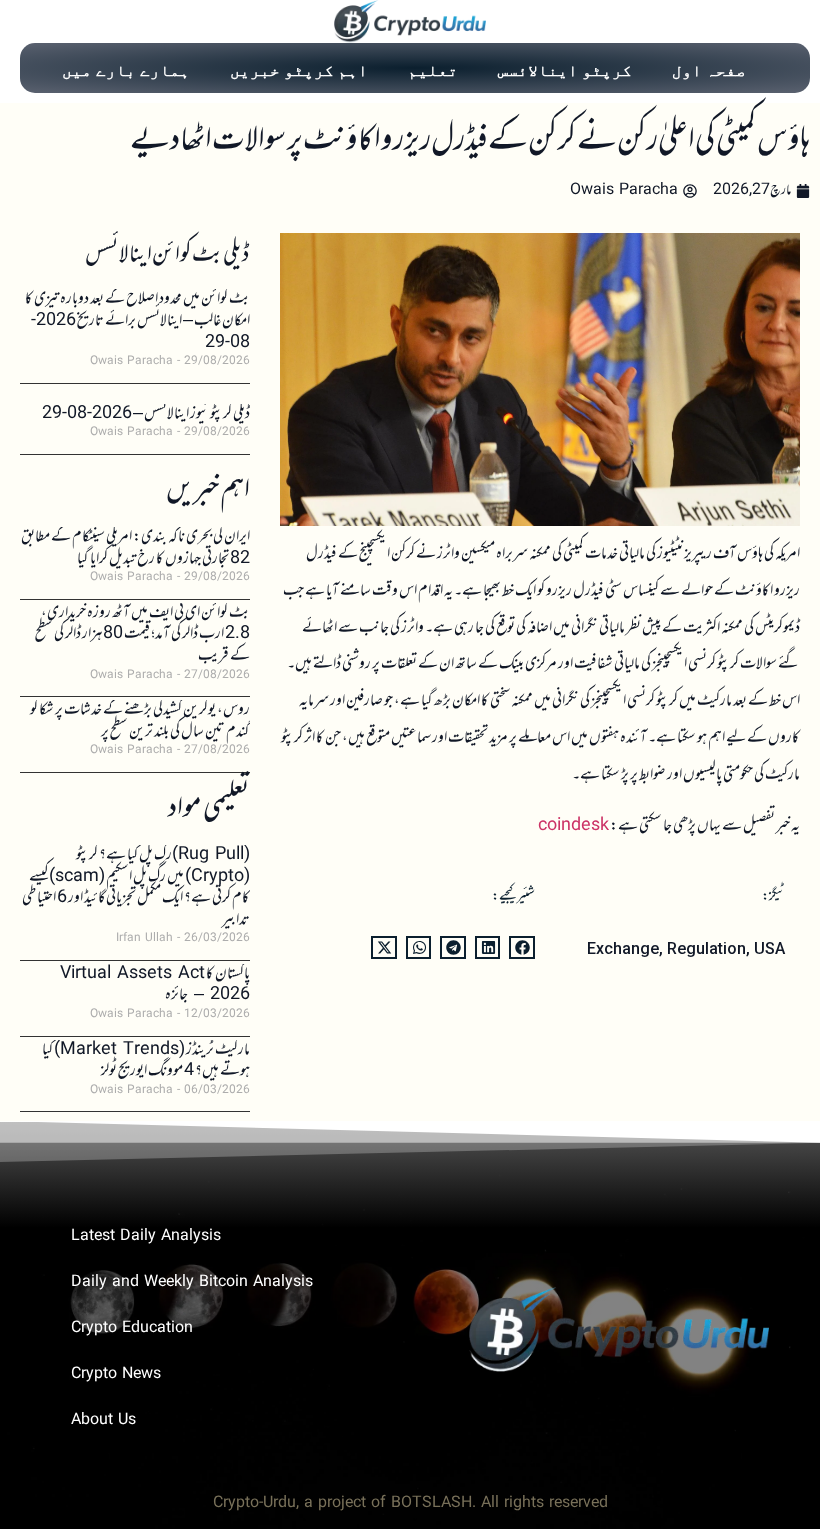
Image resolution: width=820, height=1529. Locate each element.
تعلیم (433, 70)
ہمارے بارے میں (126, 70)
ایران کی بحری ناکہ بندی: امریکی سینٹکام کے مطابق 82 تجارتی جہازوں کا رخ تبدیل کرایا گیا (135, 548)
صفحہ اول (709, 70)
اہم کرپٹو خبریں (299, 70)
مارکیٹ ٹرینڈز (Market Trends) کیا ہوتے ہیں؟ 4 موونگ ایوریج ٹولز (146, 1061)
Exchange (623, 948)
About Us (103, 1420)
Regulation (706, 948)
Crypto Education (132, 1328)
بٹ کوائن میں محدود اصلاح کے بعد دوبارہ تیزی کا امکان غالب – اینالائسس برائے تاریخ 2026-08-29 (137, 320)
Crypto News (116, 1374)
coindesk (573, 826)
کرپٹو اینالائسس (565, 70)
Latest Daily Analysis (146, 1236)
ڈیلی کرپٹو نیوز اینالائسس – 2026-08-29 (146, 414)
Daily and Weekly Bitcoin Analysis (192, 1282)
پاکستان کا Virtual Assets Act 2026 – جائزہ (155, 985)
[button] (522, 947)
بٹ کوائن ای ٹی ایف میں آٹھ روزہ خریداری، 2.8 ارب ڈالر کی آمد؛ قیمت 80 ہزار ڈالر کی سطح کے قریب (142, 634)
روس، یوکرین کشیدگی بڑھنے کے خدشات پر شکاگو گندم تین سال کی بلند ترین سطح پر (140, 721)
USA (769, 948)
